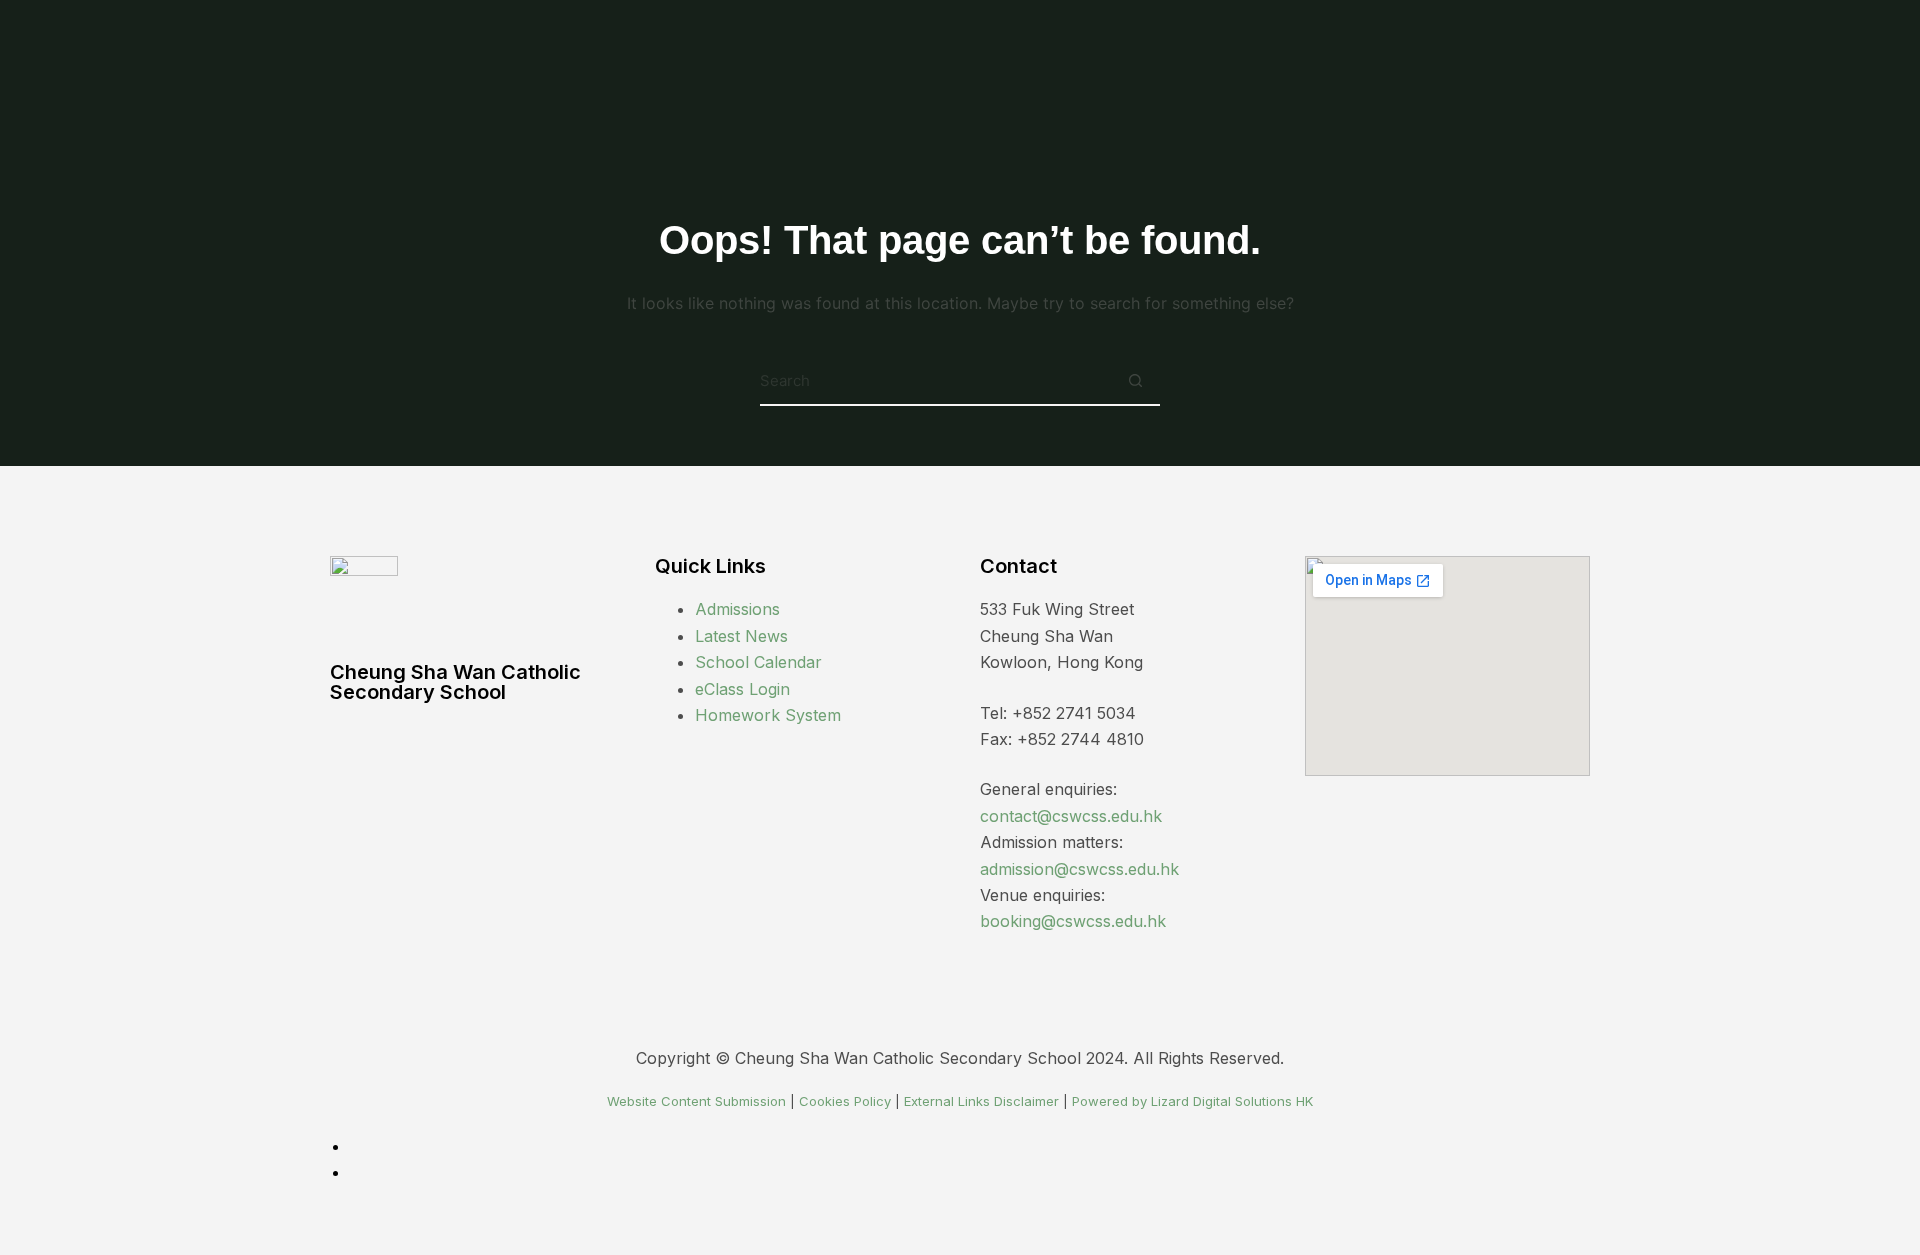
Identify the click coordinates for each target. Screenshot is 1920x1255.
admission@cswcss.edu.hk (1079, 869)
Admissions (737, 609)
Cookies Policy (845, 1101)
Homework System (768, 715)
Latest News (741, 636)
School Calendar (758, 662)
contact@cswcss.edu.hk (1071, 816)
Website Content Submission (696, 1101)
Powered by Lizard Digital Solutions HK (1192, 1101)
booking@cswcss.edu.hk (1073, 921)
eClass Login (742, 689)
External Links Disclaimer (981, 1101)
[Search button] (1135, 381)
